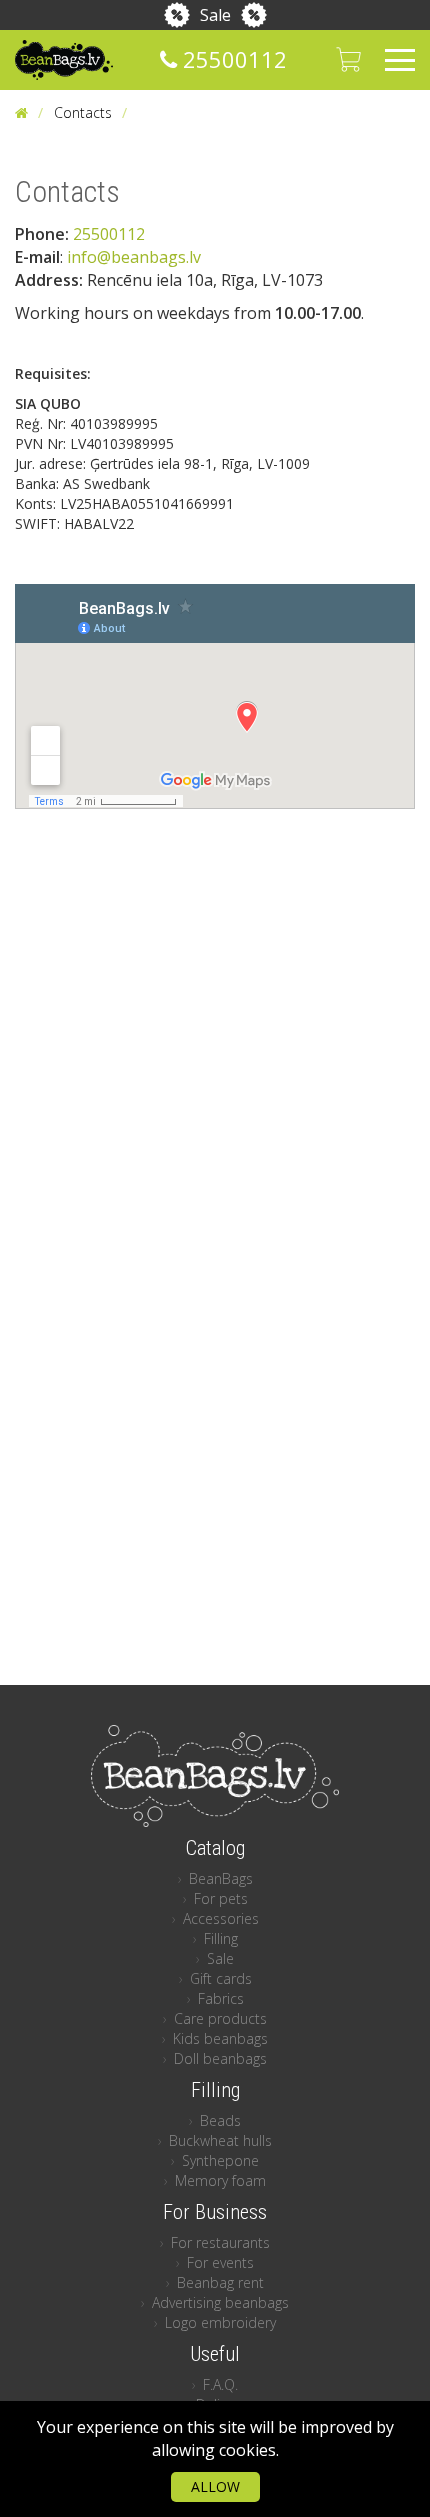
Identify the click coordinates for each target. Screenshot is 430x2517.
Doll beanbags (220, 2058)
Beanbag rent (220, 2282)
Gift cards (221, 1978)
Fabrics (221, 1998)
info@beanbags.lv (134, 257)
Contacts (83, 112)
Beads (220, 2120)
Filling (221, 1938)
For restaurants (220, 2242)
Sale (215, 15)
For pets (221, 1898)
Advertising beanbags (220, 2302)
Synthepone (220, 2160)
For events (220, 2262)
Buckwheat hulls (220, 2140)
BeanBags (221, 1878)
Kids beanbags (220, 2038)
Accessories (221, 1918)
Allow (215, 2486)
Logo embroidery (220, 2322)
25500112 (232, 59)
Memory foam (220, 2180)
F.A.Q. (220, 2384)
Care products (220, 2018)
